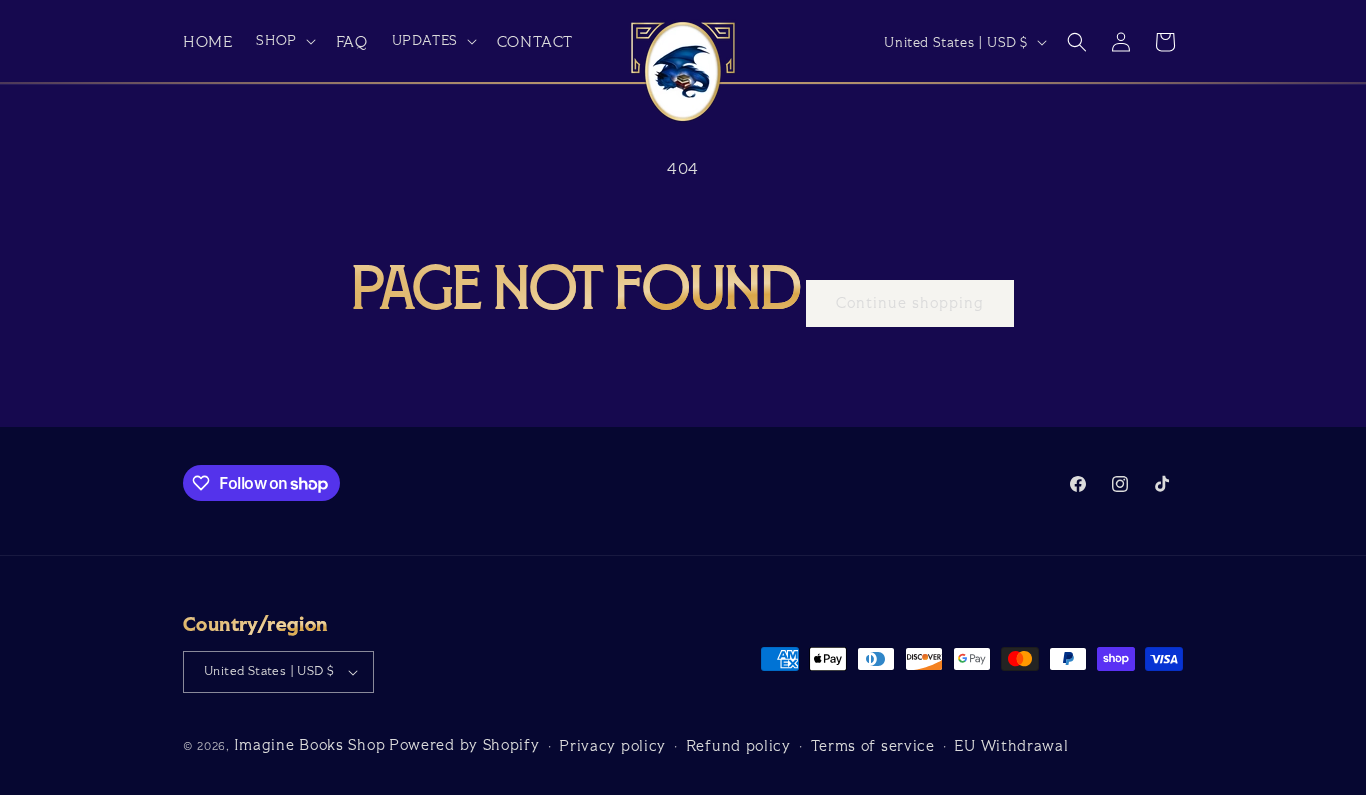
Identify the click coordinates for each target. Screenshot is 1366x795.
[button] (283, 41)
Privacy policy (612, 746)
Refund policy (738, 746)
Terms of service (873, 746)
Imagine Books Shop (310, 745)
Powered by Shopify (464, 745)
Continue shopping (910, 303)
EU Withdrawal (1011, 746)
